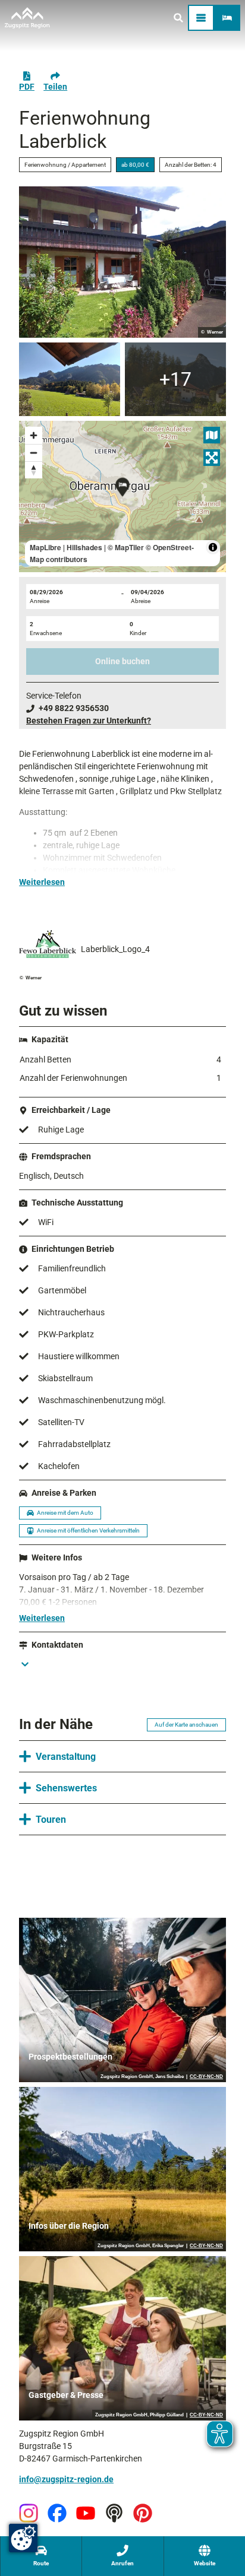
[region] (122, 497)
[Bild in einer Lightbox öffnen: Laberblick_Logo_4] (48, 944)
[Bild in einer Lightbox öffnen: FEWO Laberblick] (122, 262)
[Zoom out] (34, 453)
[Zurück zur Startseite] (27, 18)
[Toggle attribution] (213, 547)
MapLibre (45, 547)
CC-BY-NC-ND (206, 2077)
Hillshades (84, 547)
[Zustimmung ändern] (23, 2538)
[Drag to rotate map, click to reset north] (34, 470)
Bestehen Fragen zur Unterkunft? (89, 721)
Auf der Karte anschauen (186, 1725)
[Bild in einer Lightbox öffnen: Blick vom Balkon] (70, 379)
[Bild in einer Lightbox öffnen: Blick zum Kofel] (175, 379)
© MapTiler (126, 547)
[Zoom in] (34, 435)
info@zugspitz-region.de (66, 2479)
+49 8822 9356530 (74, 708)
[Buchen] (227, 18)
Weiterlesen (42, 882)
